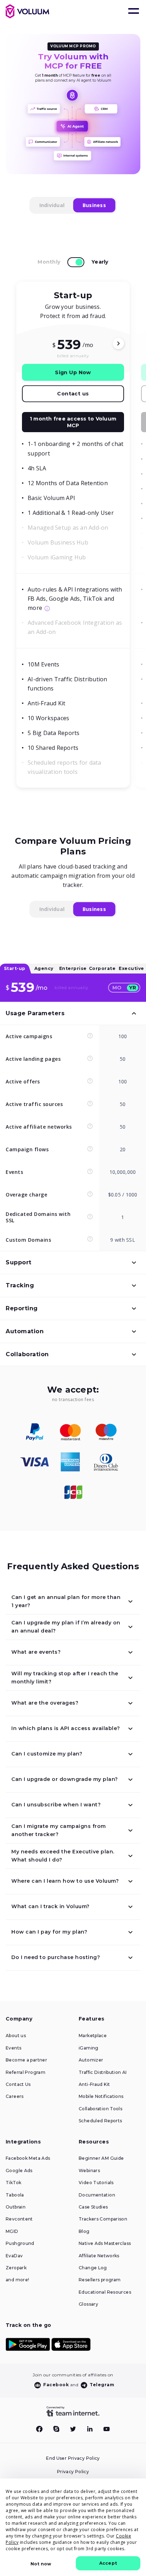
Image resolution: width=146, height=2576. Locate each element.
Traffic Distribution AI (103, 2072)
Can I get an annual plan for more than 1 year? (66, 1601)
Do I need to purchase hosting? (56, 1957)
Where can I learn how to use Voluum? (65, 1881)
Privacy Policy (73, 2472)
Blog (84, 2231)
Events (13, 2048)
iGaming (89, 2048)
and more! (17, 2280)
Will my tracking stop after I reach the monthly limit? (65, 1678)
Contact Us (18, 2084)
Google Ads (19, 2171)
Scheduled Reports (100, 2121)
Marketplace (93, 2036)
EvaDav (14, 2256)
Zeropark (16, 2268)
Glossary (88, 2304)
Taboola (15, 2195)
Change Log (93, 2268)
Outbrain (16, 2207)
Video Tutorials (96, 2183)
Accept (108, 2563)
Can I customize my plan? (47, 1754)
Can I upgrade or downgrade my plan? (65, 1779)
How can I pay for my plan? (49, 1932)
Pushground (20, 2243)
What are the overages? (45, 1703)
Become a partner (26, 2060)
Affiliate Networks (99, 2256)
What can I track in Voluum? (50, 1906)
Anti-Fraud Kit (94, 2084)
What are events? (36, 1652)
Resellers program (100, 2280)
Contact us (73, 394)
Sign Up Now (73, 372)
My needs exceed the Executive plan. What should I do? (63, 1856)
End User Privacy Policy (73, 2458)
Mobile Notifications (101, 2096)
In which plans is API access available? (66, 1728)
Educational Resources (105, 2292)
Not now (41, 2564)
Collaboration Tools (100, 2109)
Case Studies (93, 2207)
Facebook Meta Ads (28, 2158)
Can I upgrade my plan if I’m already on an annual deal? (66, 1627)
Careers (15, 2096)
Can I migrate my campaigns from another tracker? (59, 1830)
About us (16, 2036)
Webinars (89, 2171)
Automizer (91, 2060)
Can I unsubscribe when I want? (56, 1805)
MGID (12, 2231)
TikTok (13, 2183)
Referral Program (26, 2072)
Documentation (97, 2195)
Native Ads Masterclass (105, 2243)
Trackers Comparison (103, 2219)
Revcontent (19, 2219)
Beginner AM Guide (101, 2158)
